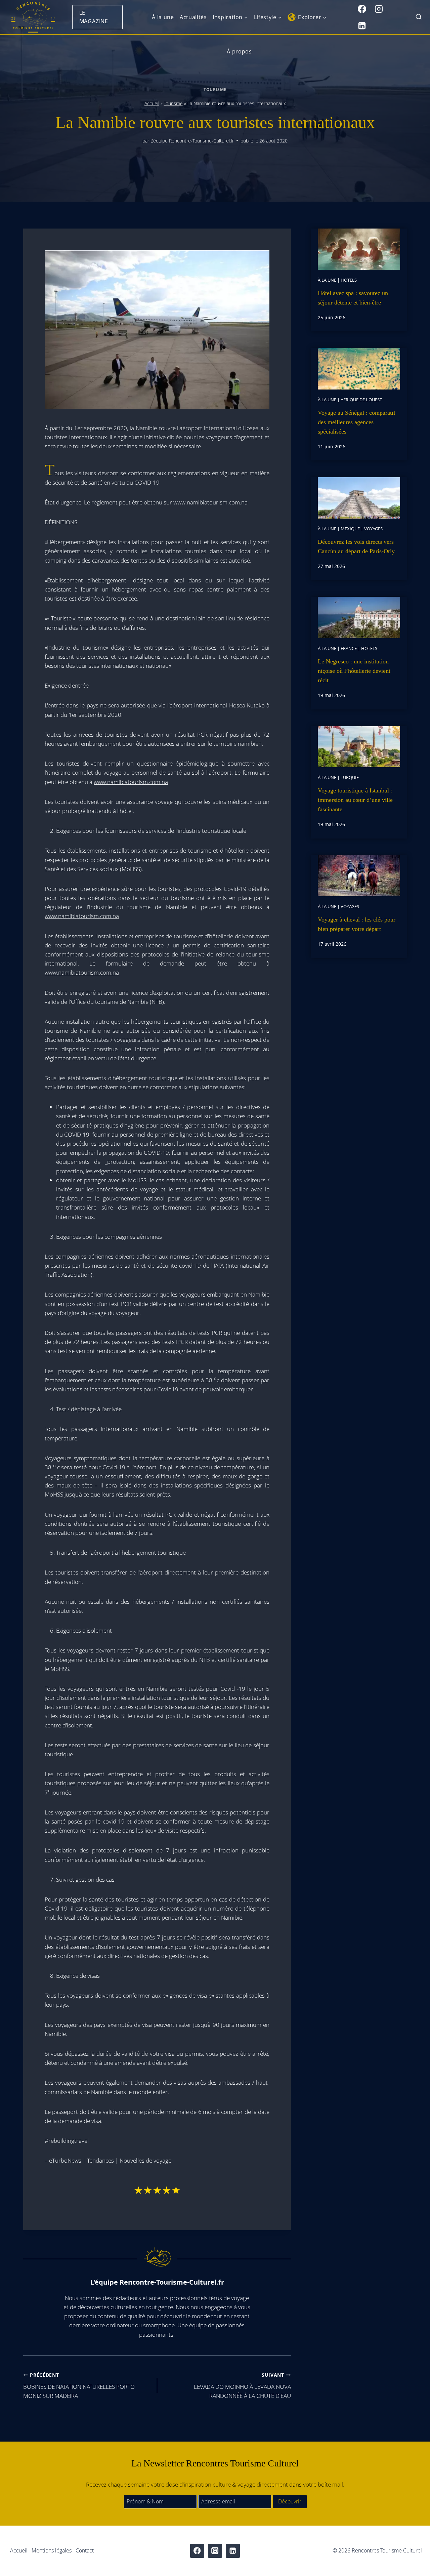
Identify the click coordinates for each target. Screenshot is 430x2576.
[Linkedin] (362, 26)
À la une (163, 17)
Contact (85, 2550)
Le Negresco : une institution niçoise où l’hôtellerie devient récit (354, 671)
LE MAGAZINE (94, 17)
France (349, 648)
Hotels (349, 280)
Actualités (193, 17)
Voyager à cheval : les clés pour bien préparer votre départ (357, 924)
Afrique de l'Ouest (361, 400)
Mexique (350, 529)
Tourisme (215, 89)
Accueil (152, 103)
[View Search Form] (419, 17)
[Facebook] (362, 9)
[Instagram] (379, 9)
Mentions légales (52, 2550)
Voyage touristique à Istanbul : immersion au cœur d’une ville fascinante (355, 800)
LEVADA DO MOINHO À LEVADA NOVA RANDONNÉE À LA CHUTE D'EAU (242, 2386)
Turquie (350, 777)
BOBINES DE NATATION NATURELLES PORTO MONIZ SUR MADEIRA (79, 2386)
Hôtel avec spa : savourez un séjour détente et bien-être (353, 298)
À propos (239, 51)
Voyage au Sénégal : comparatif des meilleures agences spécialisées (357, 422)
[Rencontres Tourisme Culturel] (33, 17)
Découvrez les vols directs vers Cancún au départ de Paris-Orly (356, 546)
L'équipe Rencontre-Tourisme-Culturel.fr (192, 141)
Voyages (373, 529)
